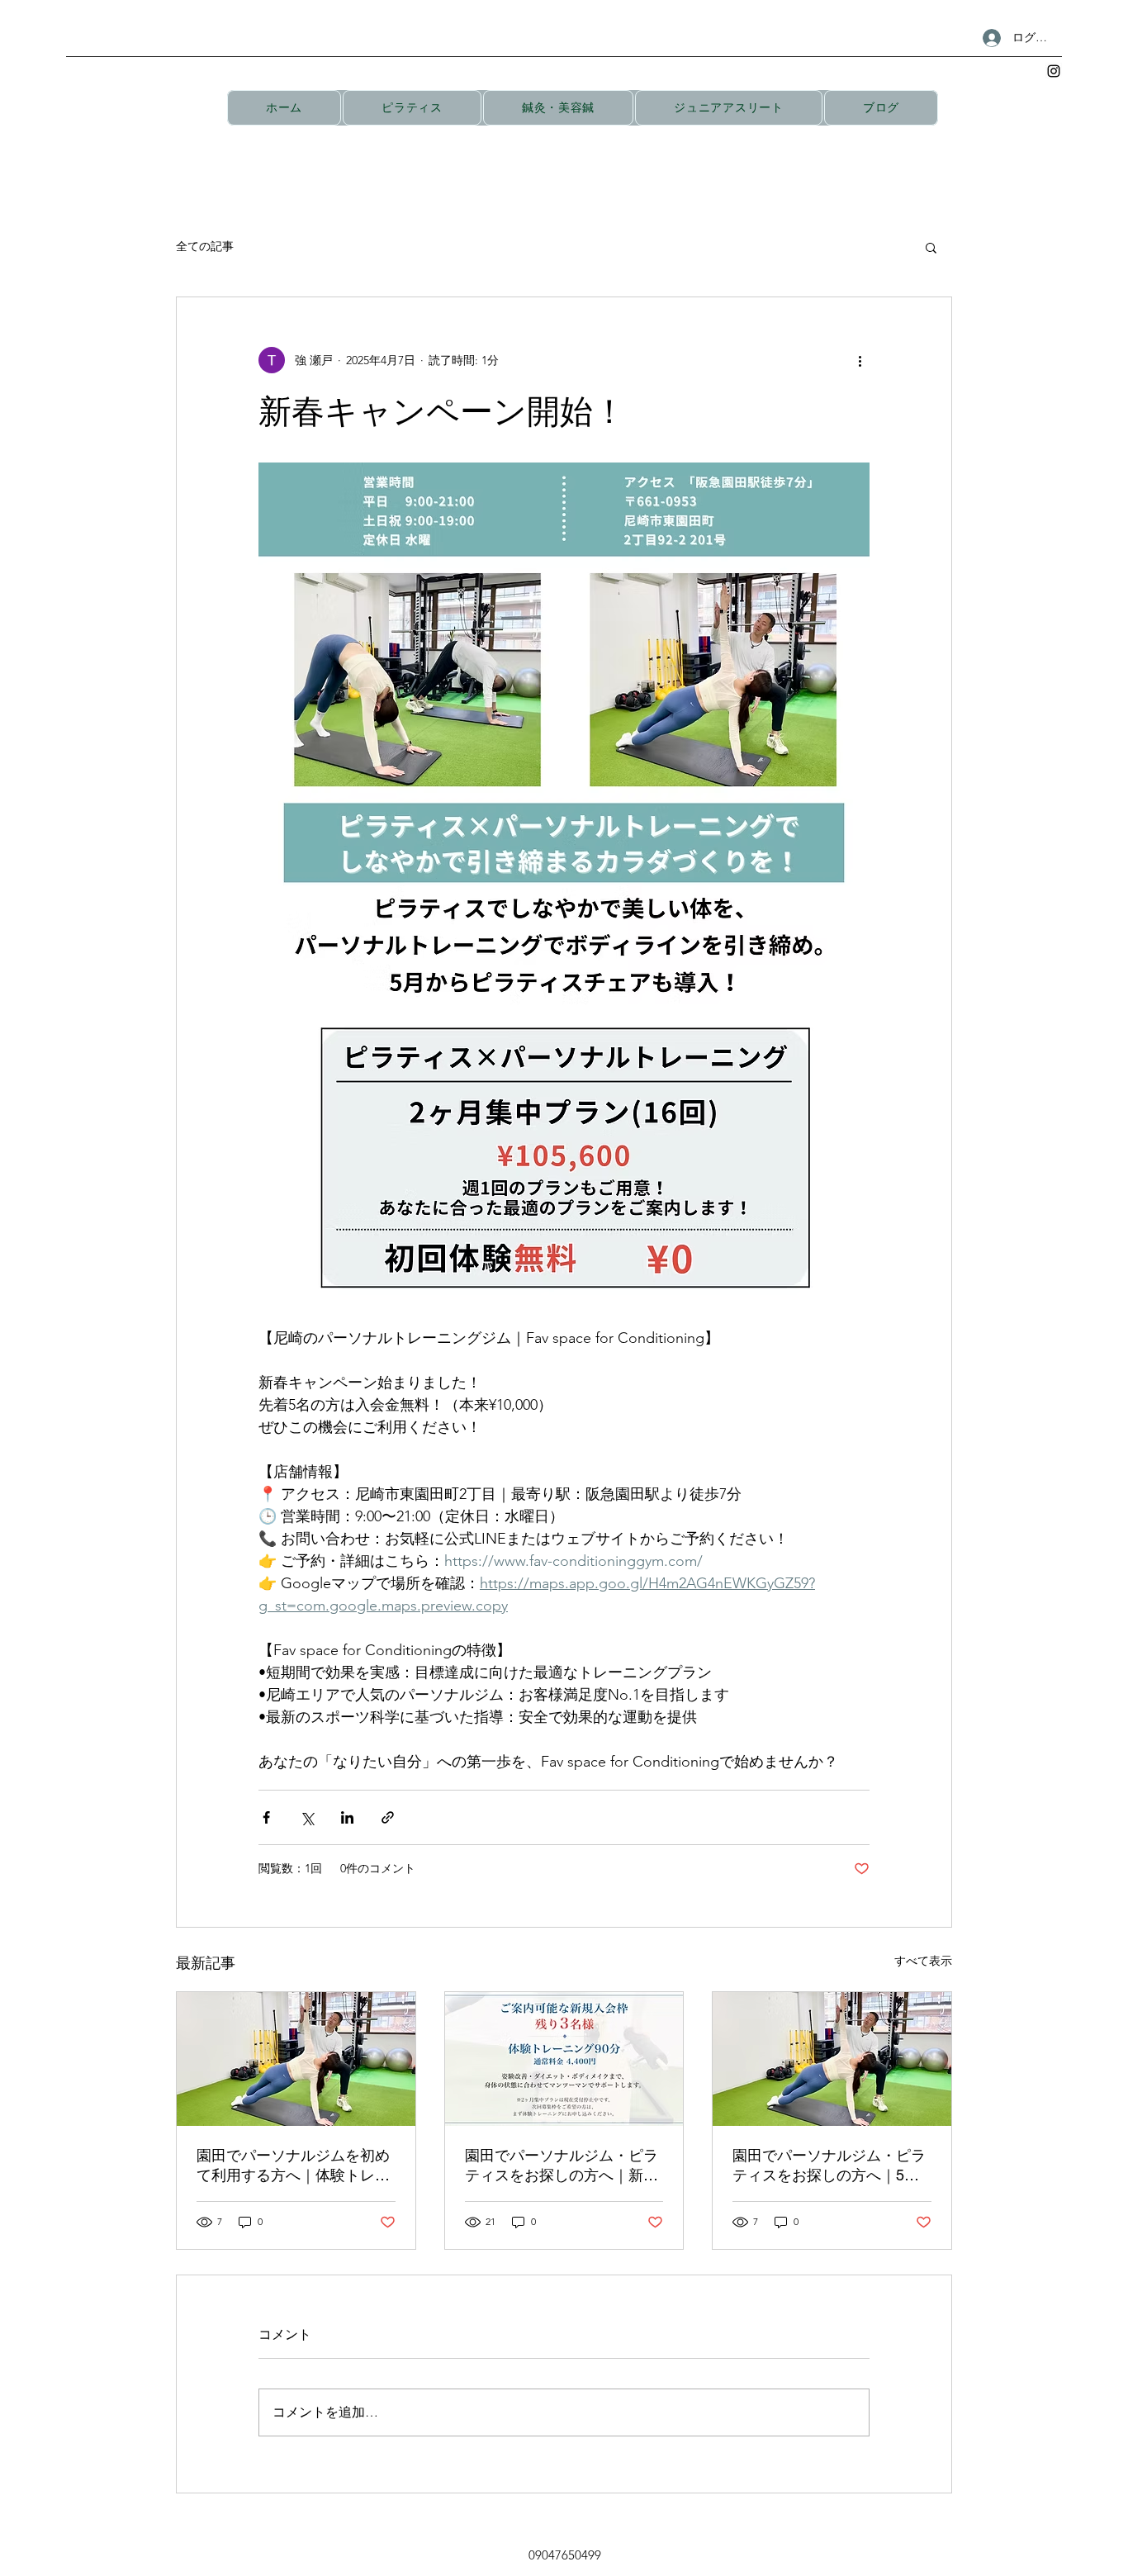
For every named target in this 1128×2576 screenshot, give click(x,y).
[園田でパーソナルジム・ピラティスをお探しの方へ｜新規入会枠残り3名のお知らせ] (564, 2059)
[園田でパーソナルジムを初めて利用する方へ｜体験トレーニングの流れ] (296, 2059)
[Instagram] (1054, 71)
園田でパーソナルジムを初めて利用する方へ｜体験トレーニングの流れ (293, 2166)
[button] (931, 247)
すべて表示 (923, 1961)
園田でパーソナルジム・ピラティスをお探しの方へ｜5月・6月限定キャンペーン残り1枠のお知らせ (829, 2166)
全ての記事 (205, 246)
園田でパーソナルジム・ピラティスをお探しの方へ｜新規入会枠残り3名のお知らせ (562, 2166)
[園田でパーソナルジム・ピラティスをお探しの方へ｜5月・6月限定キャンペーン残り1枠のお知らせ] (832, 2059)
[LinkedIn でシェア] (347, 1817)
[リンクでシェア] (388, 1817)
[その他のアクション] (860, 360)
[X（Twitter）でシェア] (307, 1817)
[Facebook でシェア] (266, 1817)
